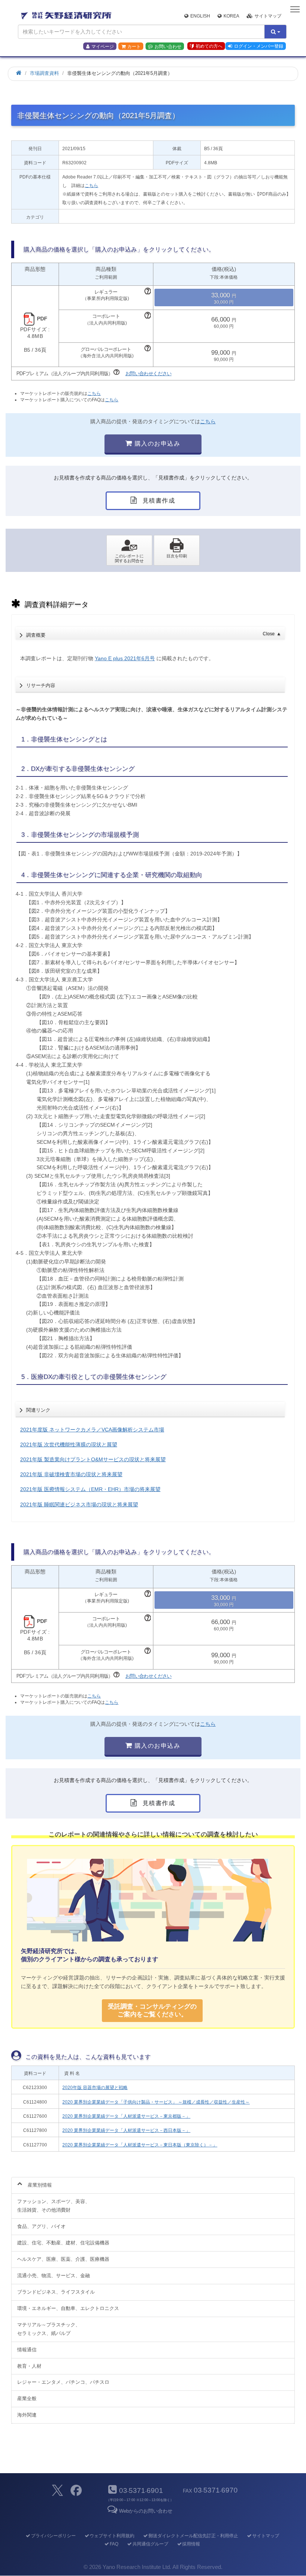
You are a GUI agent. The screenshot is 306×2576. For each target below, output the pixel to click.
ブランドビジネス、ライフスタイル (56, 2292)
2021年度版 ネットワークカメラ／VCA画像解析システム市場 (92, 1430)
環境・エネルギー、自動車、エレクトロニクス (68, 2308)
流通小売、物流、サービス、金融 (54, 2276)
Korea (231, 16)
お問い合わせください (149, 374)
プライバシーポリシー (53, 2536)
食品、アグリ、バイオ (41, 2226)
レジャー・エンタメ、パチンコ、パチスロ (63, 2382)
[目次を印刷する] (177, 550)
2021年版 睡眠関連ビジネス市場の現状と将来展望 (79, 1504)
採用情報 (191, 2544)
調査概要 (154, 634)
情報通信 (27, 2350)
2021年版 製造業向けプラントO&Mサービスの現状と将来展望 (93, 1459)
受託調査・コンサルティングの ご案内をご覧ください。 (152, 2010)
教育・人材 (29, 2366)
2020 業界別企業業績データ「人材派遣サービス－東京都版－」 (126, 2116)
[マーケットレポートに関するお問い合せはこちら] (129, 550)
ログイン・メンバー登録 (259, 46)
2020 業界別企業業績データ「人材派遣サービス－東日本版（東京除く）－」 (140, 2145)
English (200, 16)
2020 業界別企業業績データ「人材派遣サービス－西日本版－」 (126, 2130)
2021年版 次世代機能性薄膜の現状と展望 (69, 1444)
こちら (91, 186)
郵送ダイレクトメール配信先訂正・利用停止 (193, 2536)
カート (134, 47)
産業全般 (27, 2398)
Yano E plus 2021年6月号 (125, 658)
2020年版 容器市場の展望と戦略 (95, 2088)
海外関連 (27, 2415)
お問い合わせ (168, 47)
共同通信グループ (150, 2544)
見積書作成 (158, 501)
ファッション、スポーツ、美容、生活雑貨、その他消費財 (54, 2206)
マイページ (103, 47)
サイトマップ (268, 16)
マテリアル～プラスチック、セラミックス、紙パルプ (49, 2329)
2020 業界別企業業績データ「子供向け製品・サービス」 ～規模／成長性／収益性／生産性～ (156, 2102)
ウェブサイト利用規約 (112, 2536)
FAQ (114, 2544)
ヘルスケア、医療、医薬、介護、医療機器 (63, 2259)
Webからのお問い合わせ (146, 2511)
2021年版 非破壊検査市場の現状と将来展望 (71, 1474)
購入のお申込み (157, 444)
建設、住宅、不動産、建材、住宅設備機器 (63, 2243)
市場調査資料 (44, 73)
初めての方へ (209, 46)
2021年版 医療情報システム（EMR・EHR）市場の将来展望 (90, 1489)
